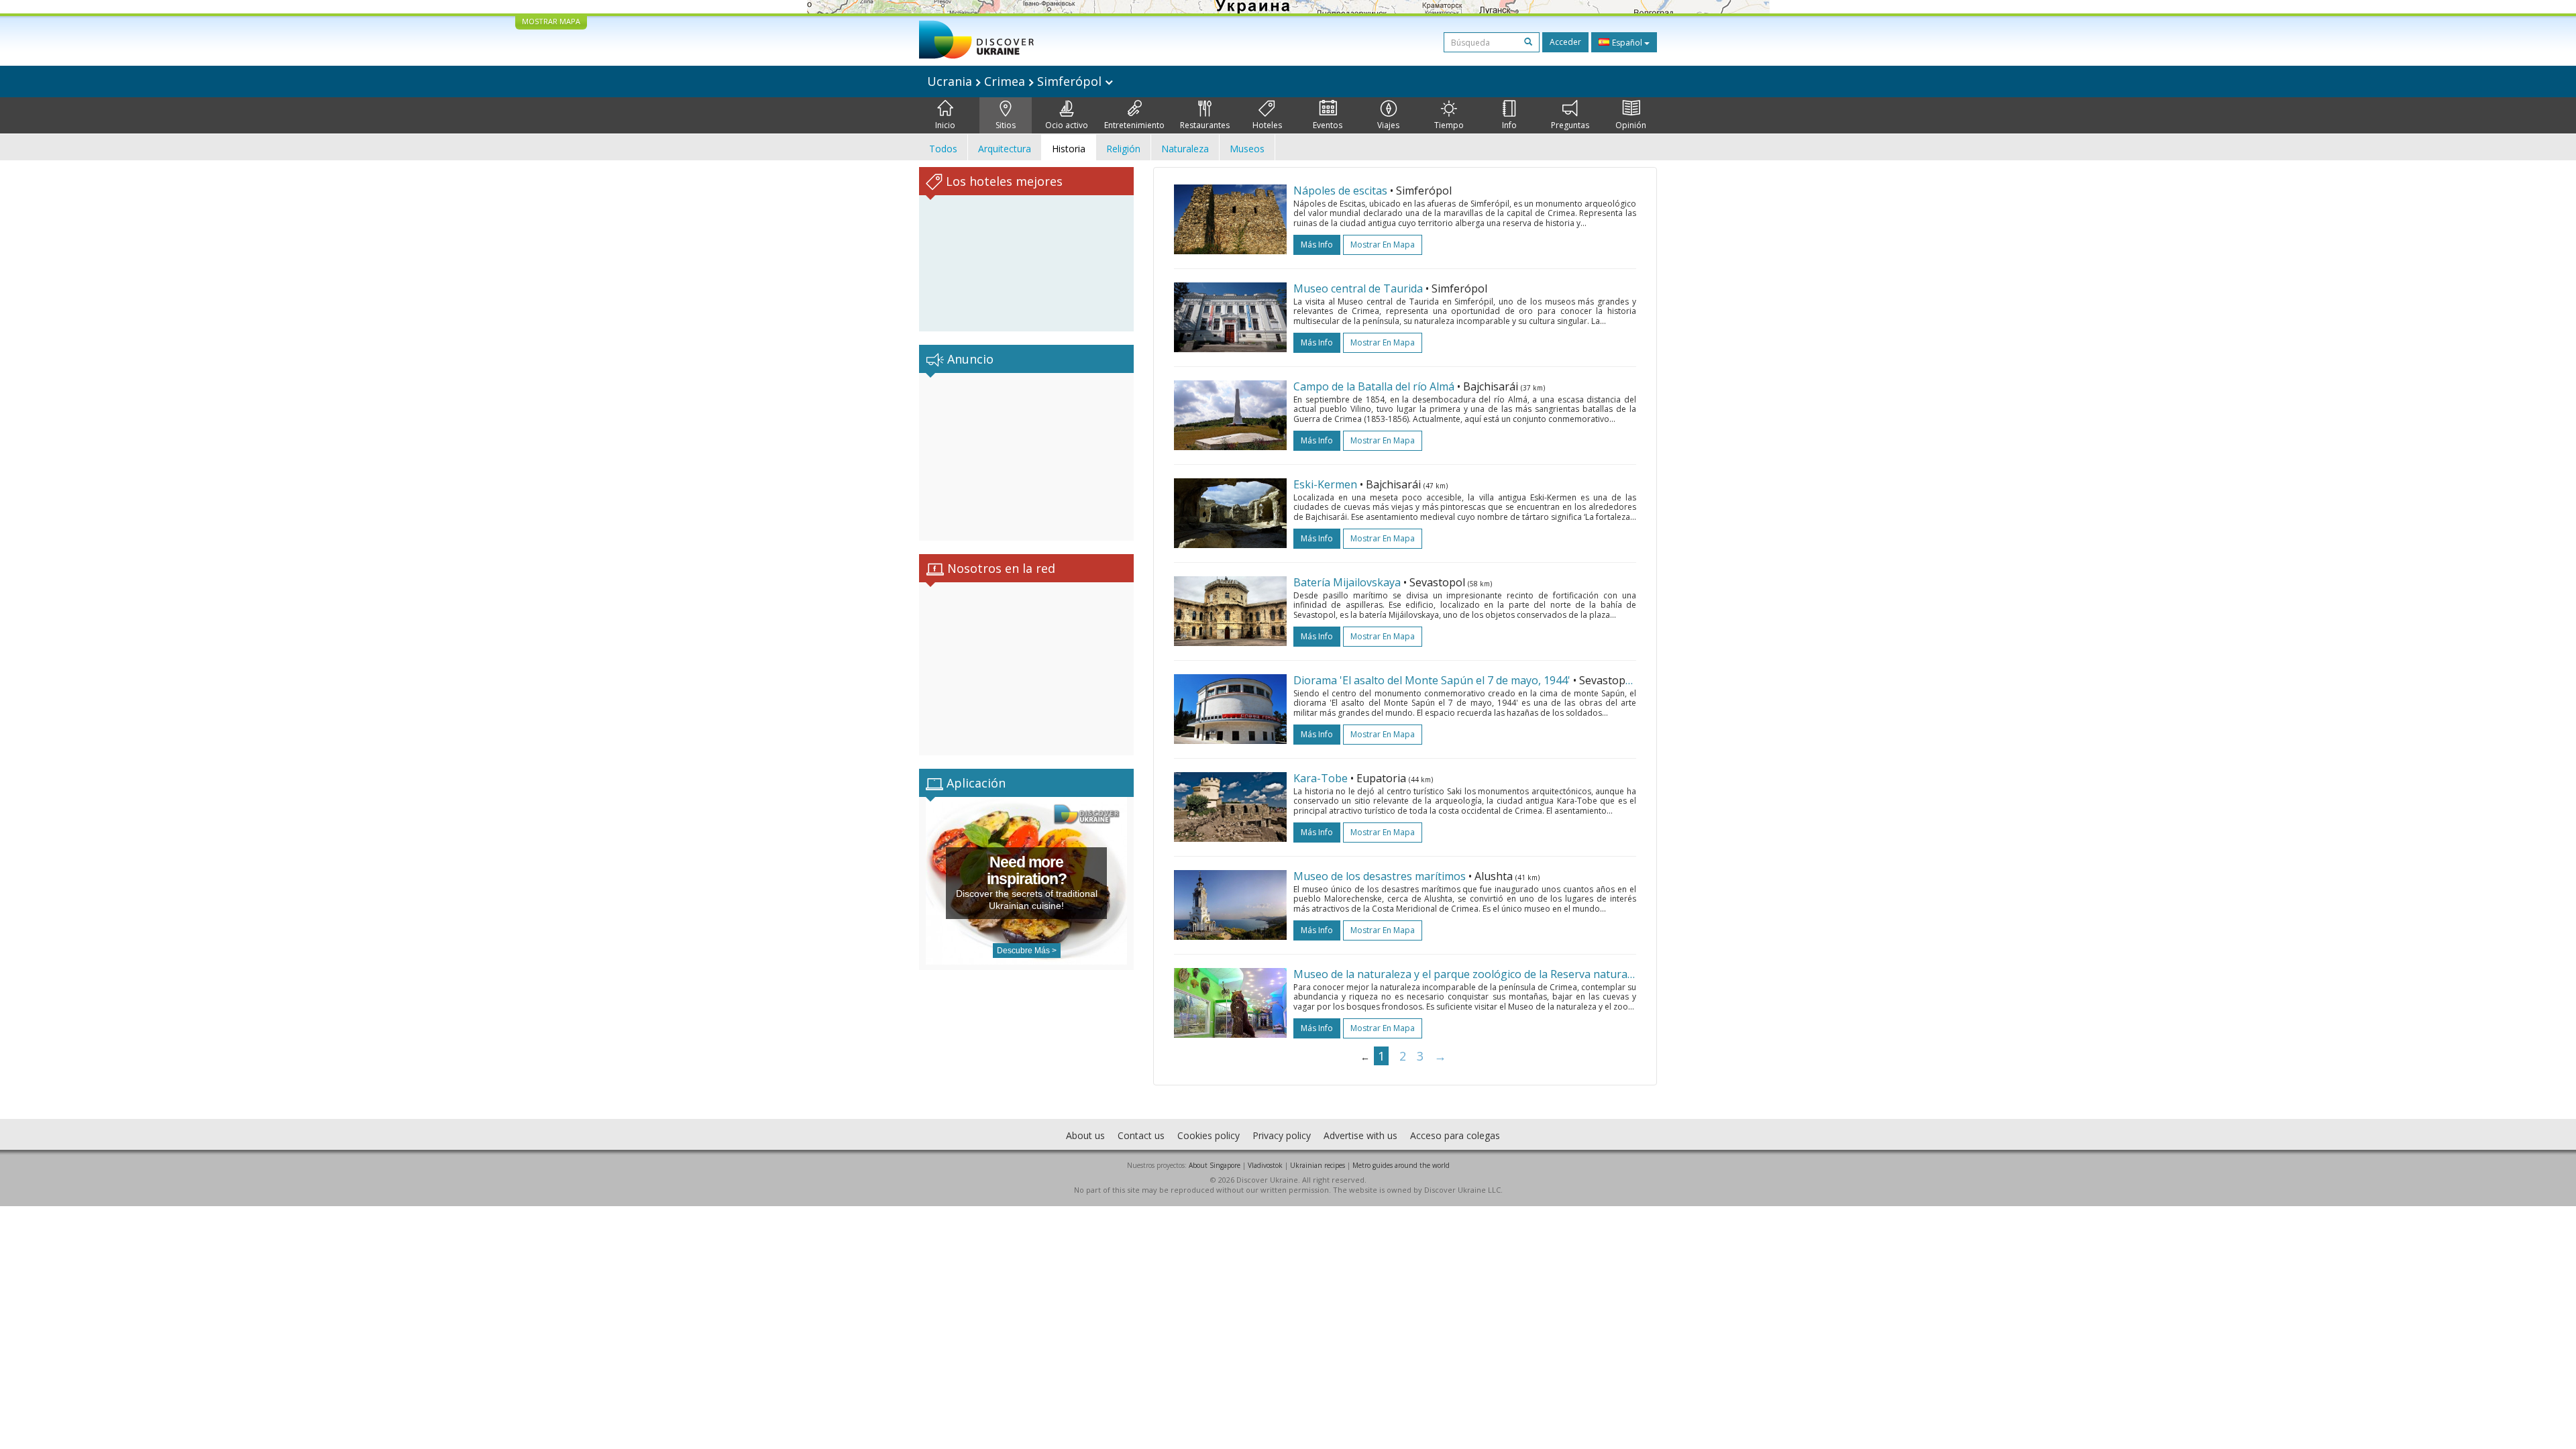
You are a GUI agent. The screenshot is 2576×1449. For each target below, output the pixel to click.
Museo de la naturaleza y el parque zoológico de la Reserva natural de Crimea (1488, 974)
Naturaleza (1185, 149)
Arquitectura (1005, 149)
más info (1317, 245)
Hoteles (1267, 125)
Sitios (1006, 125)
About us (1085, 1135)
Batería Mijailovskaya (1347, 582)
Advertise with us (1360, 1135)
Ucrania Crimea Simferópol (1016, 81)
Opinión (1631, 125)
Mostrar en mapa (1383, 245)
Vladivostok (1265, 1165)
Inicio (945, 125)
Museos (1247, 149)
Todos (943, 149)
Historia (1069, 149)
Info (1509, 125)
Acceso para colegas (1455, 1135)
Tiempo (1449, 125)
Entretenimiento (1134, 125)
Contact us (1141, 1135)
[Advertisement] (1026, 457)
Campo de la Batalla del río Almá (1374, 386)
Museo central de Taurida (1358, 288)
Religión (1123, 149)
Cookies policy (1209, 1135)
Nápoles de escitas (1340, 191)
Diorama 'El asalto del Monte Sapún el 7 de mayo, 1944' (1432, 680)
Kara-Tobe (1321, 778)
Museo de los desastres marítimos (1380, 876)
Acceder (1565, 42)
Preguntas (1570, 125)
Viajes (1388, 125)
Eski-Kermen (1325, 484)
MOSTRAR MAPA (551, 21)
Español (1627, 43)
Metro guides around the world (1401, 1165)
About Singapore (1215, 1165)
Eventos (1328, 125)
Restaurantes (1205, 125)
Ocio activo (1067, 125)
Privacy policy (1282, 1135)
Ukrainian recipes (1318, 1165)
